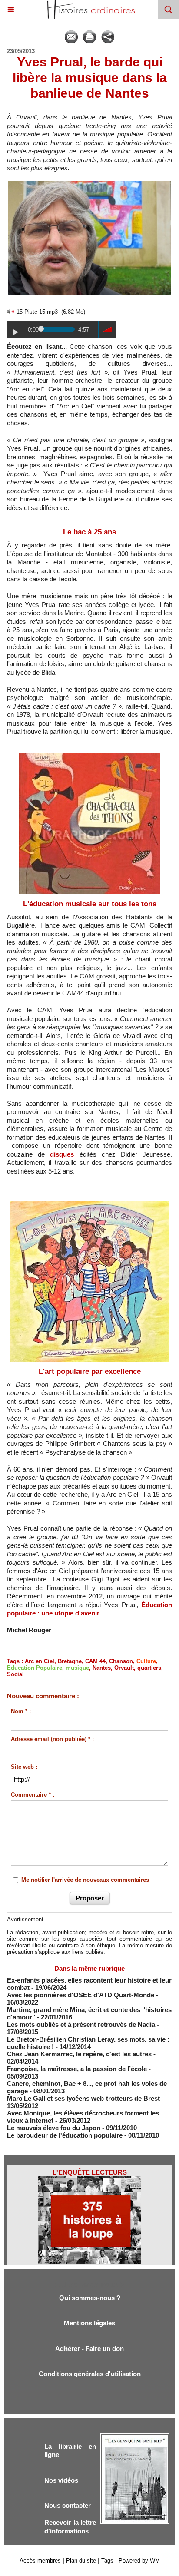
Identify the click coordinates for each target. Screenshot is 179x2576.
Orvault (124, 1668)
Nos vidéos (61, 2480)
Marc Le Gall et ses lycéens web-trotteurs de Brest (83, 2098)
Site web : (24, 1767)
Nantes (102, 1668)
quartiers (149, 1668)
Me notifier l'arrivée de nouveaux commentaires (85, 1880)
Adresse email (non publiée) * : (52, 1739)
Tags (107, 2561)
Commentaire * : (33, 1795)
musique (77, 1668)
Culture (146, 1661)
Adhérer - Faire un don (89, 2349)
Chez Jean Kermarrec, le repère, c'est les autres (79, 2054)
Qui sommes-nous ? (90, 2298)
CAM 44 (95, 1661)
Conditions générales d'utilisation (90, 2374)
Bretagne (70, 1661)
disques (62, 1154)
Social (15, 1674)
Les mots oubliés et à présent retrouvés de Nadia (81, 2024)
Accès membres (40, 2561)
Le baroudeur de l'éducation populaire (65, 2135)
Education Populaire (35, 1668)
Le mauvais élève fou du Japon (54, 2128)
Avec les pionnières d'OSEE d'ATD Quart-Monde (81, 1995)
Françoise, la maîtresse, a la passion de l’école (77, 2069)
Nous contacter (68, 2505)
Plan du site (81, 2561)
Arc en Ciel (40, 1661)
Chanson (121, 1661)
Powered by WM (139, 2561)
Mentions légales (89, 2323)
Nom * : (21, 1711)
